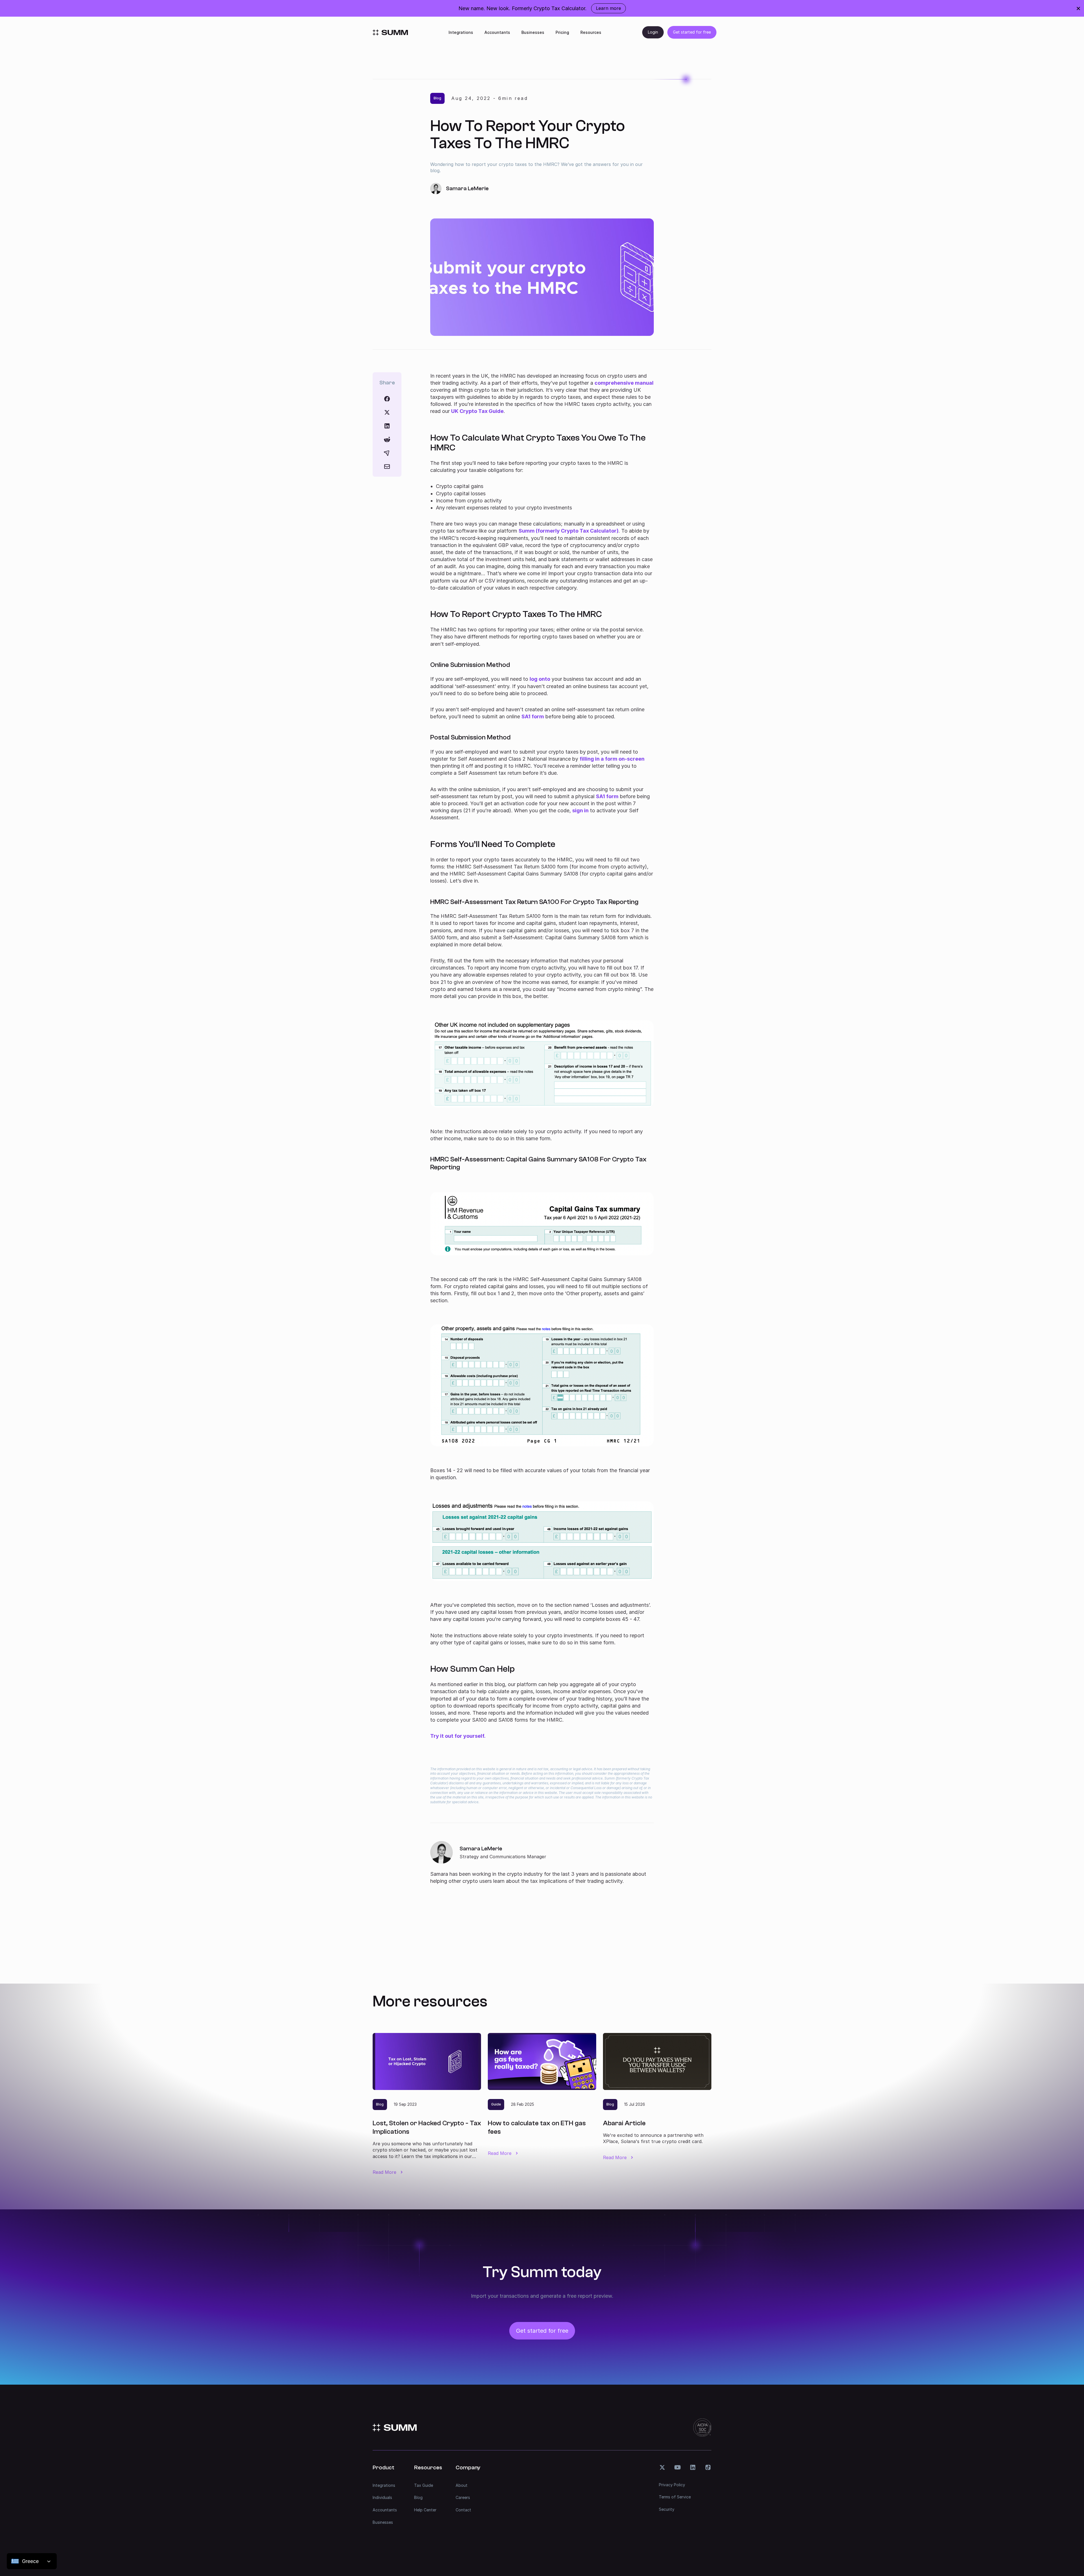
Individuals (382, 2497)
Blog (418, 2497)
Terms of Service (675, 2497)
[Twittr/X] (387, 412)
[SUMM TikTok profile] (708, 2467)
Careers (463, 2497)
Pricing (562, 32)
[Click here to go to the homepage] (390, 32)
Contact (463, 2510)
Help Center (425, 2510)
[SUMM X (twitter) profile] (662, 2467)
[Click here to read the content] (387, 439)
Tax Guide (424, 2485)
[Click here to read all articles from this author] (542, 1863)
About (462, 2485)
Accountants (497, 32)
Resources (591, 32)
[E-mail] (387, 467)
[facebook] (387, 399)
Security (667, 2509)
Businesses (533, 32)
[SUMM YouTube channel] (677, 2467)
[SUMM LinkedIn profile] (693, 2467)
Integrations (461, 32)
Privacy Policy (672, 2485)
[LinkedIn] (387, 426)
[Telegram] (387, 453)
